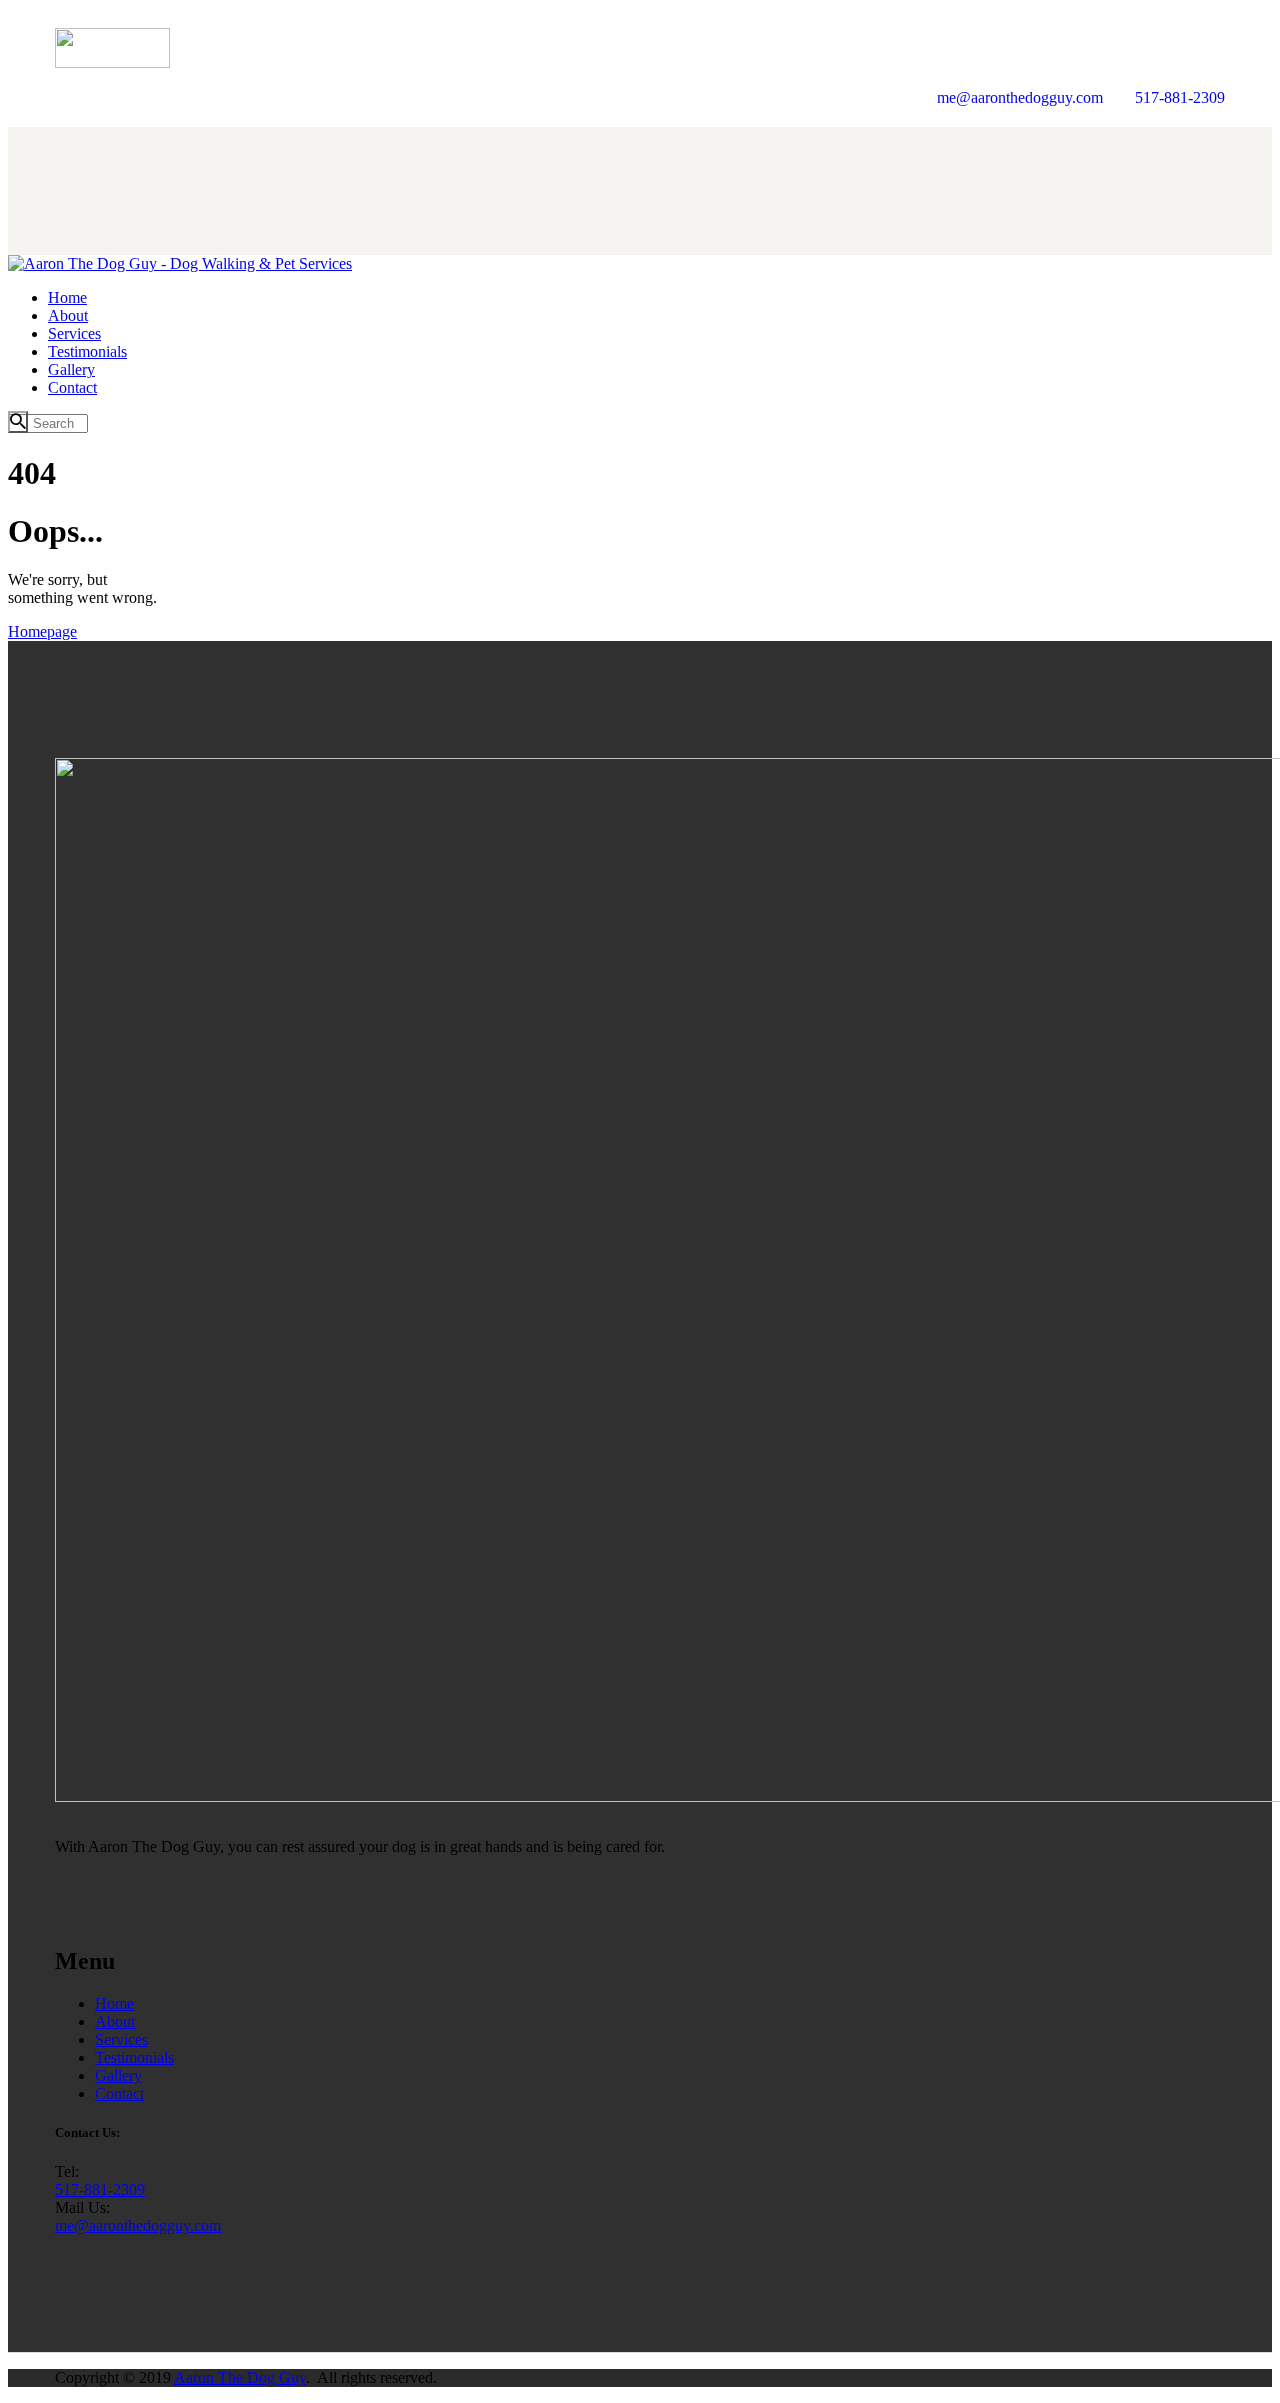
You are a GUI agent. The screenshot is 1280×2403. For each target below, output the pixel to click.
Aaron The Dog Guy (240, 2377)
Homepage (42, 631)
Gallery (118, 2075)
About (115, 2021)
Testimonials (134, 2057)
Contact (119, 2093)
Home (114, 2003)
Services (121, 2039)
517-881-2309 (100, 2189)
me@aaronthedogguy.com (138, 2225)
